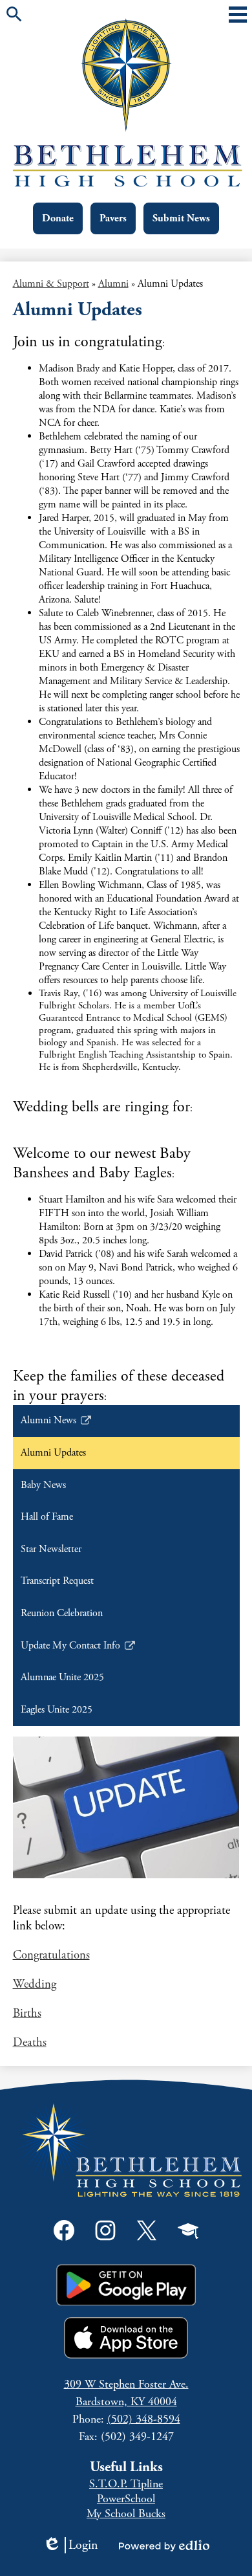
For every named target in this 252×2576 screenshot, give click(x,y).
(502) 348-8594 (144, 2419)
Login (70, 2545)
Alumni (113, 284)
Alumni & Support (51, 284)
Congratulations (51, 1955)
